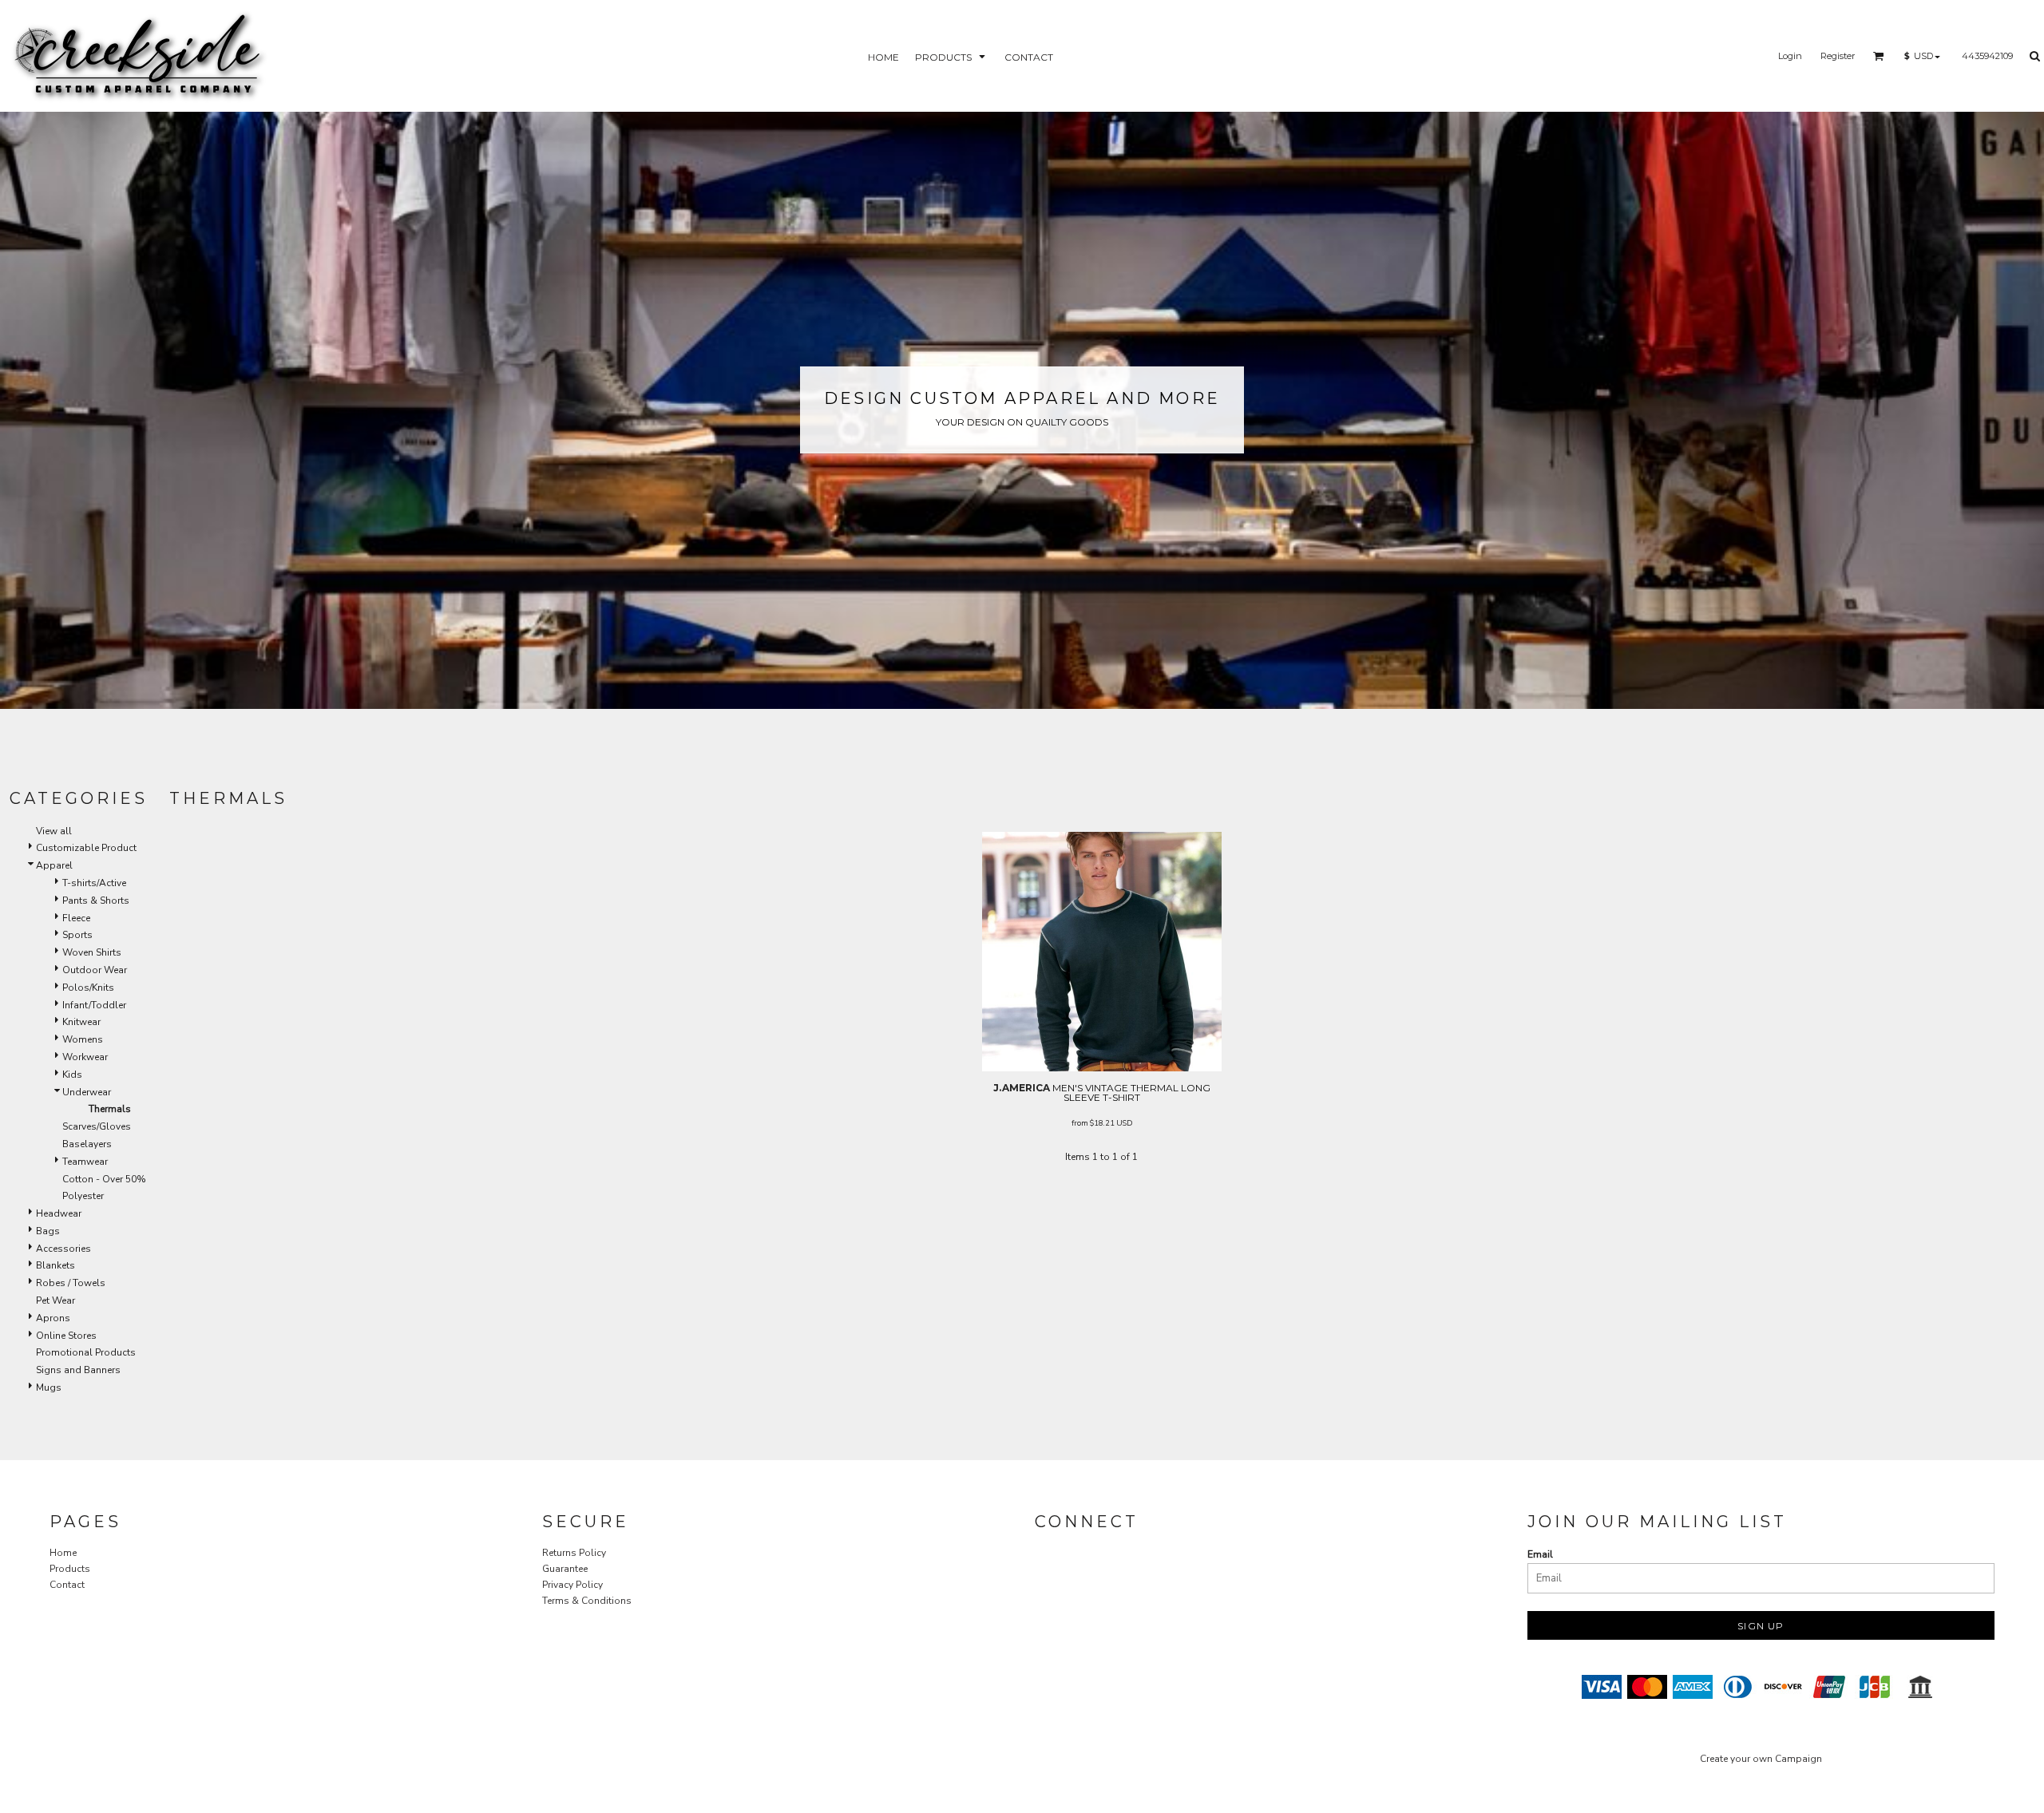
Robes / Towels (71, 1283)
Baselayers (87, 1144)
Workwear (85, 1057)
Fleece (76, 918)
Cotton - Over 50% (104, 1179)
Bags (48, 1231)
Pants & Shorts (96, 901)
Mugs (49, 1387)
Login (1790, 56)
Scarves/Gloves (97, 1126)
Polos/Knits (88, 988)
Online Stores (66, 1336)
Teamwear (85, 1162)
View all (54, 831)
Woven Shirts (92, 952)
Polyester (83, 1196)
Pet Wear (55, 1300)
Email (1540, 1554)
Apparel (54, 865)
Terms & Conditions (587, 1601)
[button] (952, 56)
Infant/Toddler (94, 1005)
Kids (72, 1075)
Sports (77, 935)
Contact (67, 1585)
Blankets (55, 1265)
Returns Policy (574, 1553)
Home (63, 1553)
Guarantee (565, 1569)
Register (1838, 56)
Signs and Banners (78, 1370)
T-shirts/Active (94, 883)
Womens (83, 1039)
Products (70, 1569)
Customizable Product (86, 848)
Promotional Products (86, 1352)
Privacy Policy (572, 1585)
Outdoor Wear (95, 970)
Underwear (87, 1092)
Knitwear (81, 1022)
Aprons (53, 1318)
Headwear (59, 1213)
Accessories (63, 1249)
